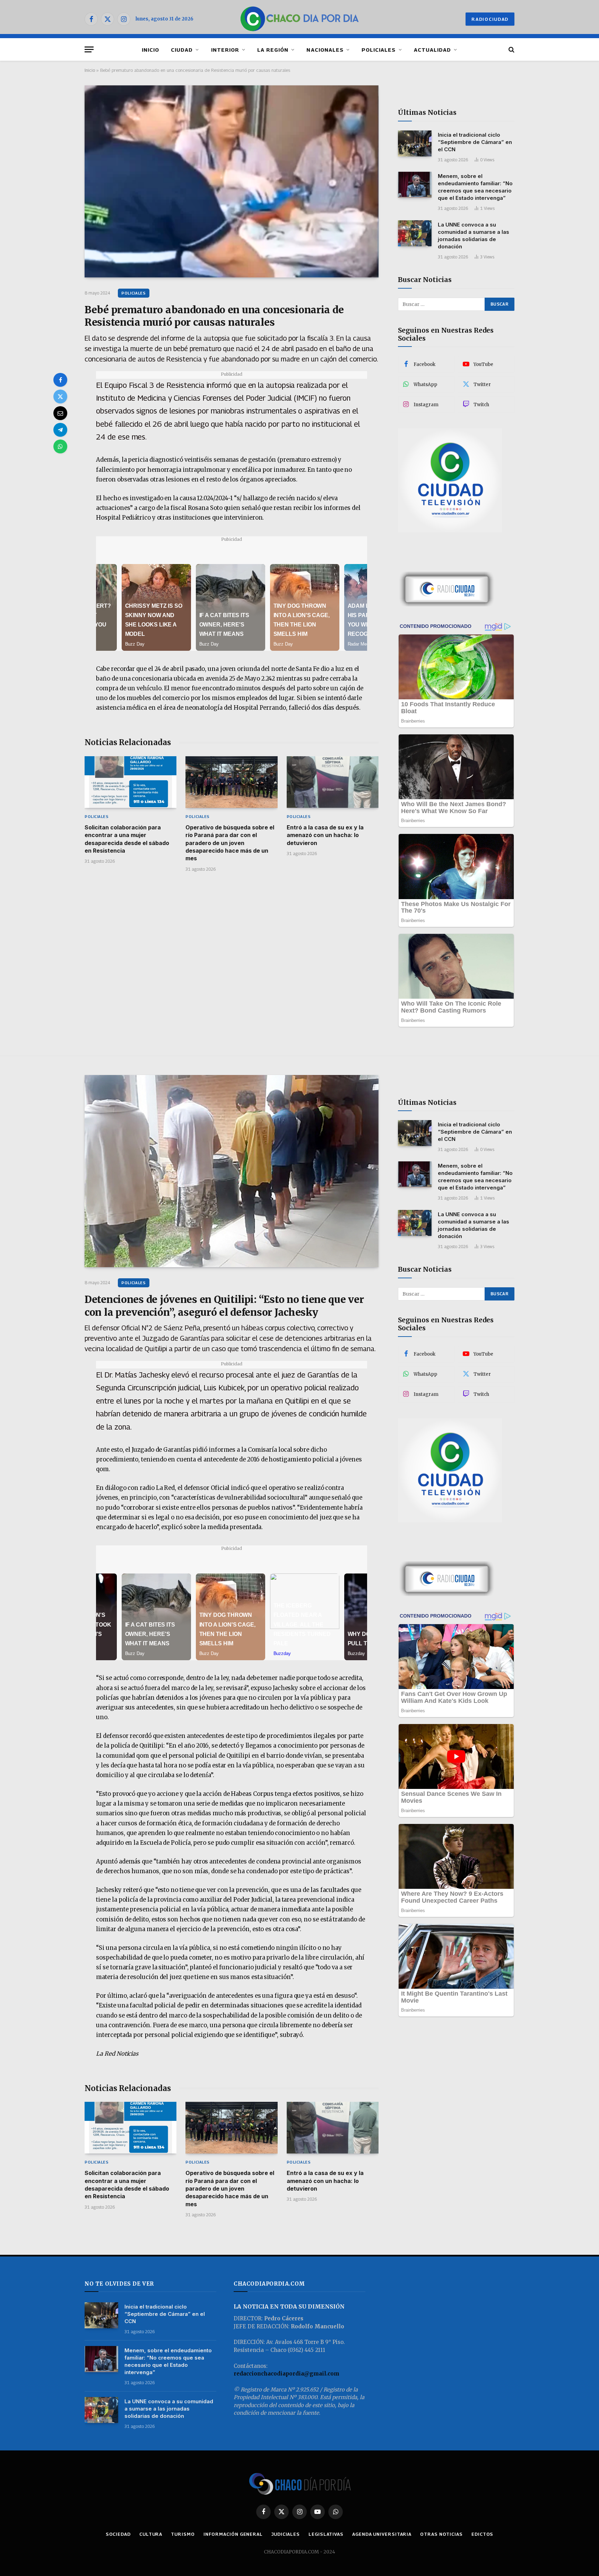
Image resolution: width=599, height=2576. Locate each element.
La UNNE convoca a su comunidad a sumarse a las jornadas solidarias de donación (474, 236)
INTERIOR (225, 50)
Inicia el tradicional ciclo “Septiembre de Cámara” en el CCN (475, 142)
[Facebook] (60, 380)
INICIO (150, 50)
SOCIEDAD (118, 2534)
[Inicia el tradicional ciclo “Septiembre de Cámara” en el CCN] (415, 143)
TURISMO (183, 2534)
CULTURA (151, 2534)
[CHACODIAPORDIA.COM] (300, 19)
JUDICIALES (286, 2534)
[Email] (60, 413)
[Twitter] (60, 396)
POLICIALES (379, 50)
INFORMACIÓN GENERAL (233, 2534)
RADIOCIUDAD (490, 19)
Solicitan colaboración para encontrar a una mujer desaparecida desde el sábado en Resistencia (127, 839)
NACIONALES (325, 50)
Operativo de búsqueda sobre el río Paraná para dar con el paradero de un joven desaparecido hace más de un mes (230, 843)
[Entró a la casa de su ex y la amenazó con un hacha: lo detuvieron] (333, 782)
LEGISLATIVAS (326, 2534)
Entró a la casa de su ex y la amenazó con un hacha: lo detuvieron (325, 835)
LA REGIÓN (273, 50)
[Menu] (89, 49)
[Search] (511, 49)
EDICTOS (482, 2534)
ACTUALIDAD (433, 50)
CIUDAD (182, 50)
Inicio (90, 70)
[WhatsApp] (60, 446)
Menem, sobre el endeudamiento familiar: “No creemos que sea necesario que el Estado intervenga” (475, 187)
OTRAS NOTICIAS (441, 2534)
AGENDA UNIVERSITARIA (382, 2534)
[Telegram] (60, 430)
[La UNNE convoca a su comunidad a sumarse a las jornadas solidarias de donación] (415, 233)
